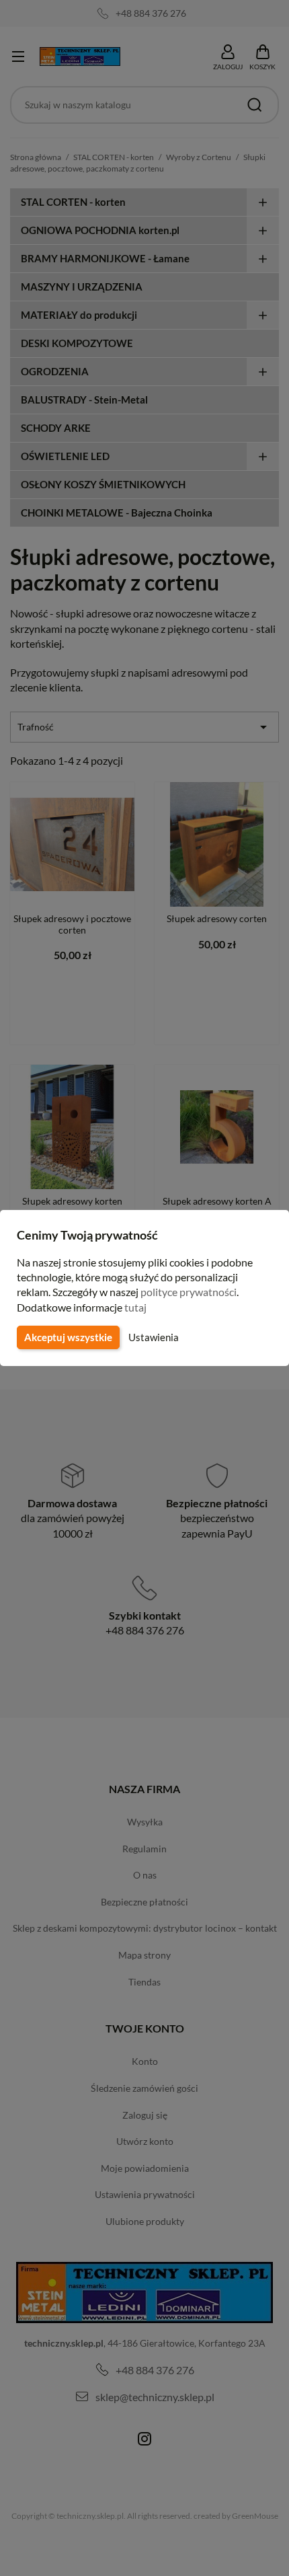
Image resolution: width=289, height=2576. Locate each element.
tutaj (135, 1307)
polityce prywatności (189, 1292)
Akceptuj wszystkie (68, 1337)
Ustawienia (154, 1337)
